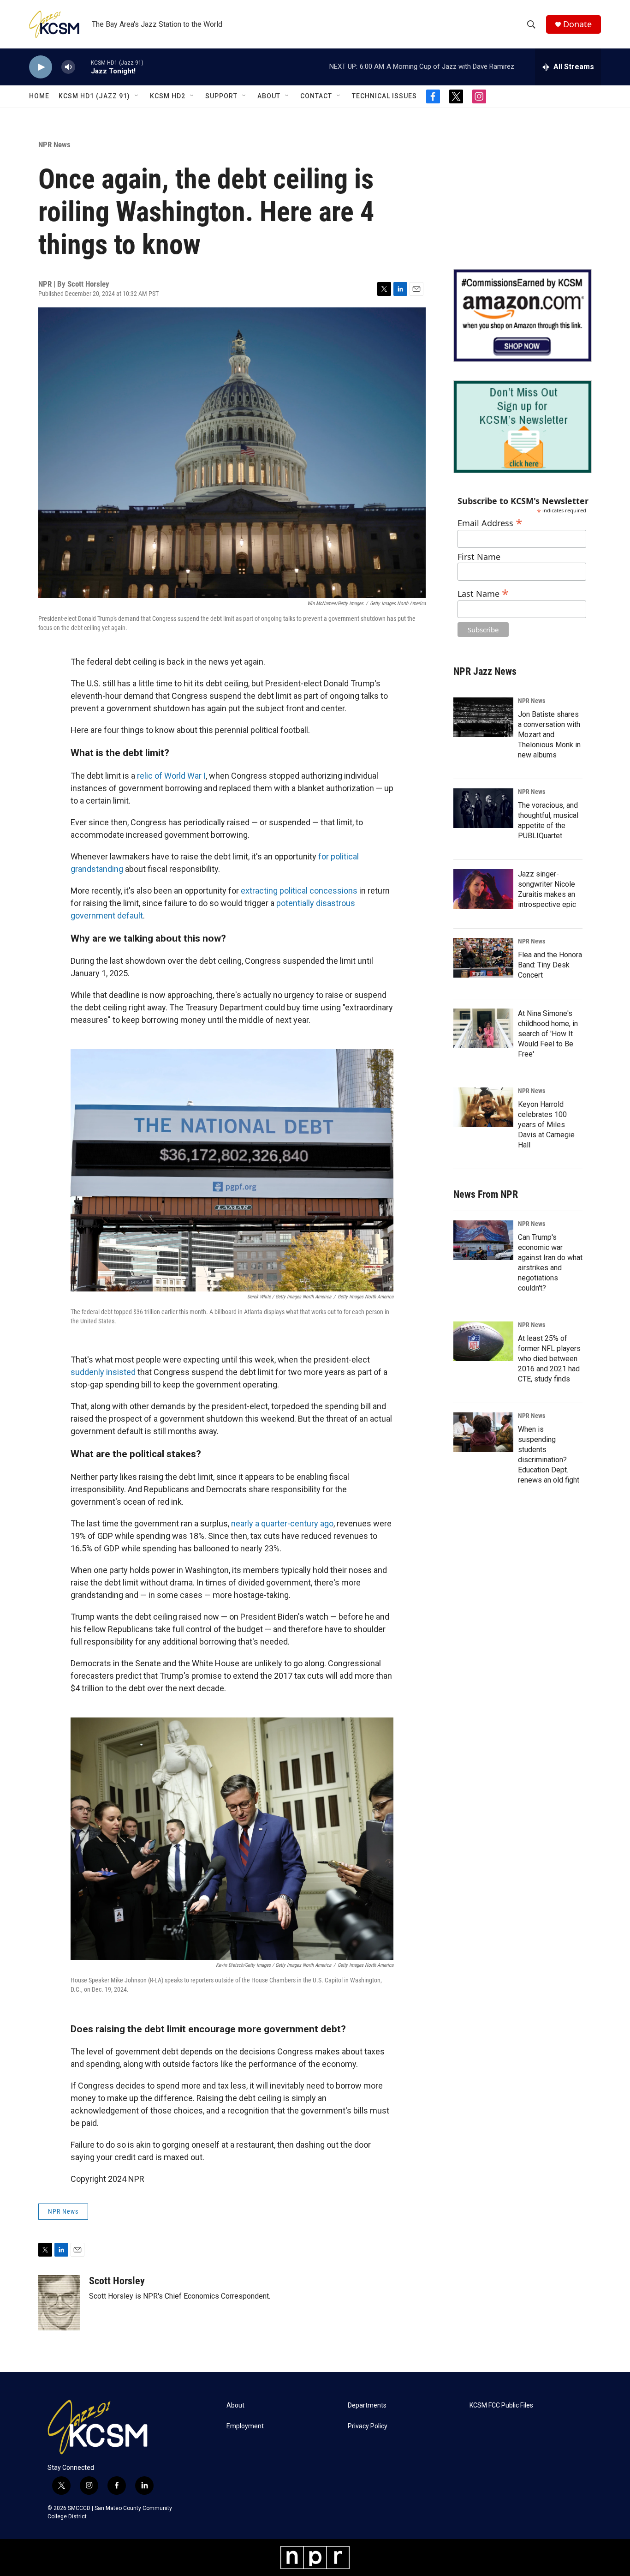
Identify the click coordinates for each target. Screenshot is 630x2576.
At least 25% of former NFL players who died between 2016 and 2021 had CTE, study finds (549, 1359)
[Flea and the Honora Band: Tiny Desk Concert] (483, 958)
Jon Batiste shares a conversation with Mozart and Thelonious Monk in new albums (549, 735)
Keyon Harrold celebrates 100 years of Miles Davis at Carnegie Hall (546, 1125)
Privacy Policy (368, 2426)
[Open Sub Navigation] (137, 96)
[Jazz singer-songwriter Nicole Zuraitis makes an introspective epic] (483, 889)
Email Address (490, 522)
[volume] (68, 67)
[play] (41, 67)
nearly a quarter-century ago (282, 1523)
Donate (577, 24)
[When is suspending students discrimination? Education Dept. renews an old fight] (483, 1432)
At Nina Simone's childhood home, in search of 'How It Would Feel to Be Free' (548, 1034)
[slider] (83, 67)
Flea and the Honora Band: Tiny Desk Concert (550, 965)
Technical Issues (384, 96)
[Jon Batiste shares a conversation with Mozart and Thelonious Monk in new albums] (483, 717)
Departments (367, 2405)
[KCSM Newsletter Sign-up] (523, 427)
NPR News (54, 144)
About (269, 96)
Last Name (483, 592)
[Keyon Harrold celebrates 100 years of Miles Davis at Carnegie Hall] (483, 1107)
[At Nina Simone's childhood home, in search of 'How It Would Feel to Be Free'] (483, 1028)
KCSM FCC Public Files (501, 2405)
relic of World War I (171, 776)
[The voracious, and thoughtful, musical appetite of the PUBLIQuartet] (483, 808)
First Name (479, 557)
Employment (245, 2426)
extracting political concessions (299, 891)
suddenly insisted (103, 1372)
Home (39, 96)
